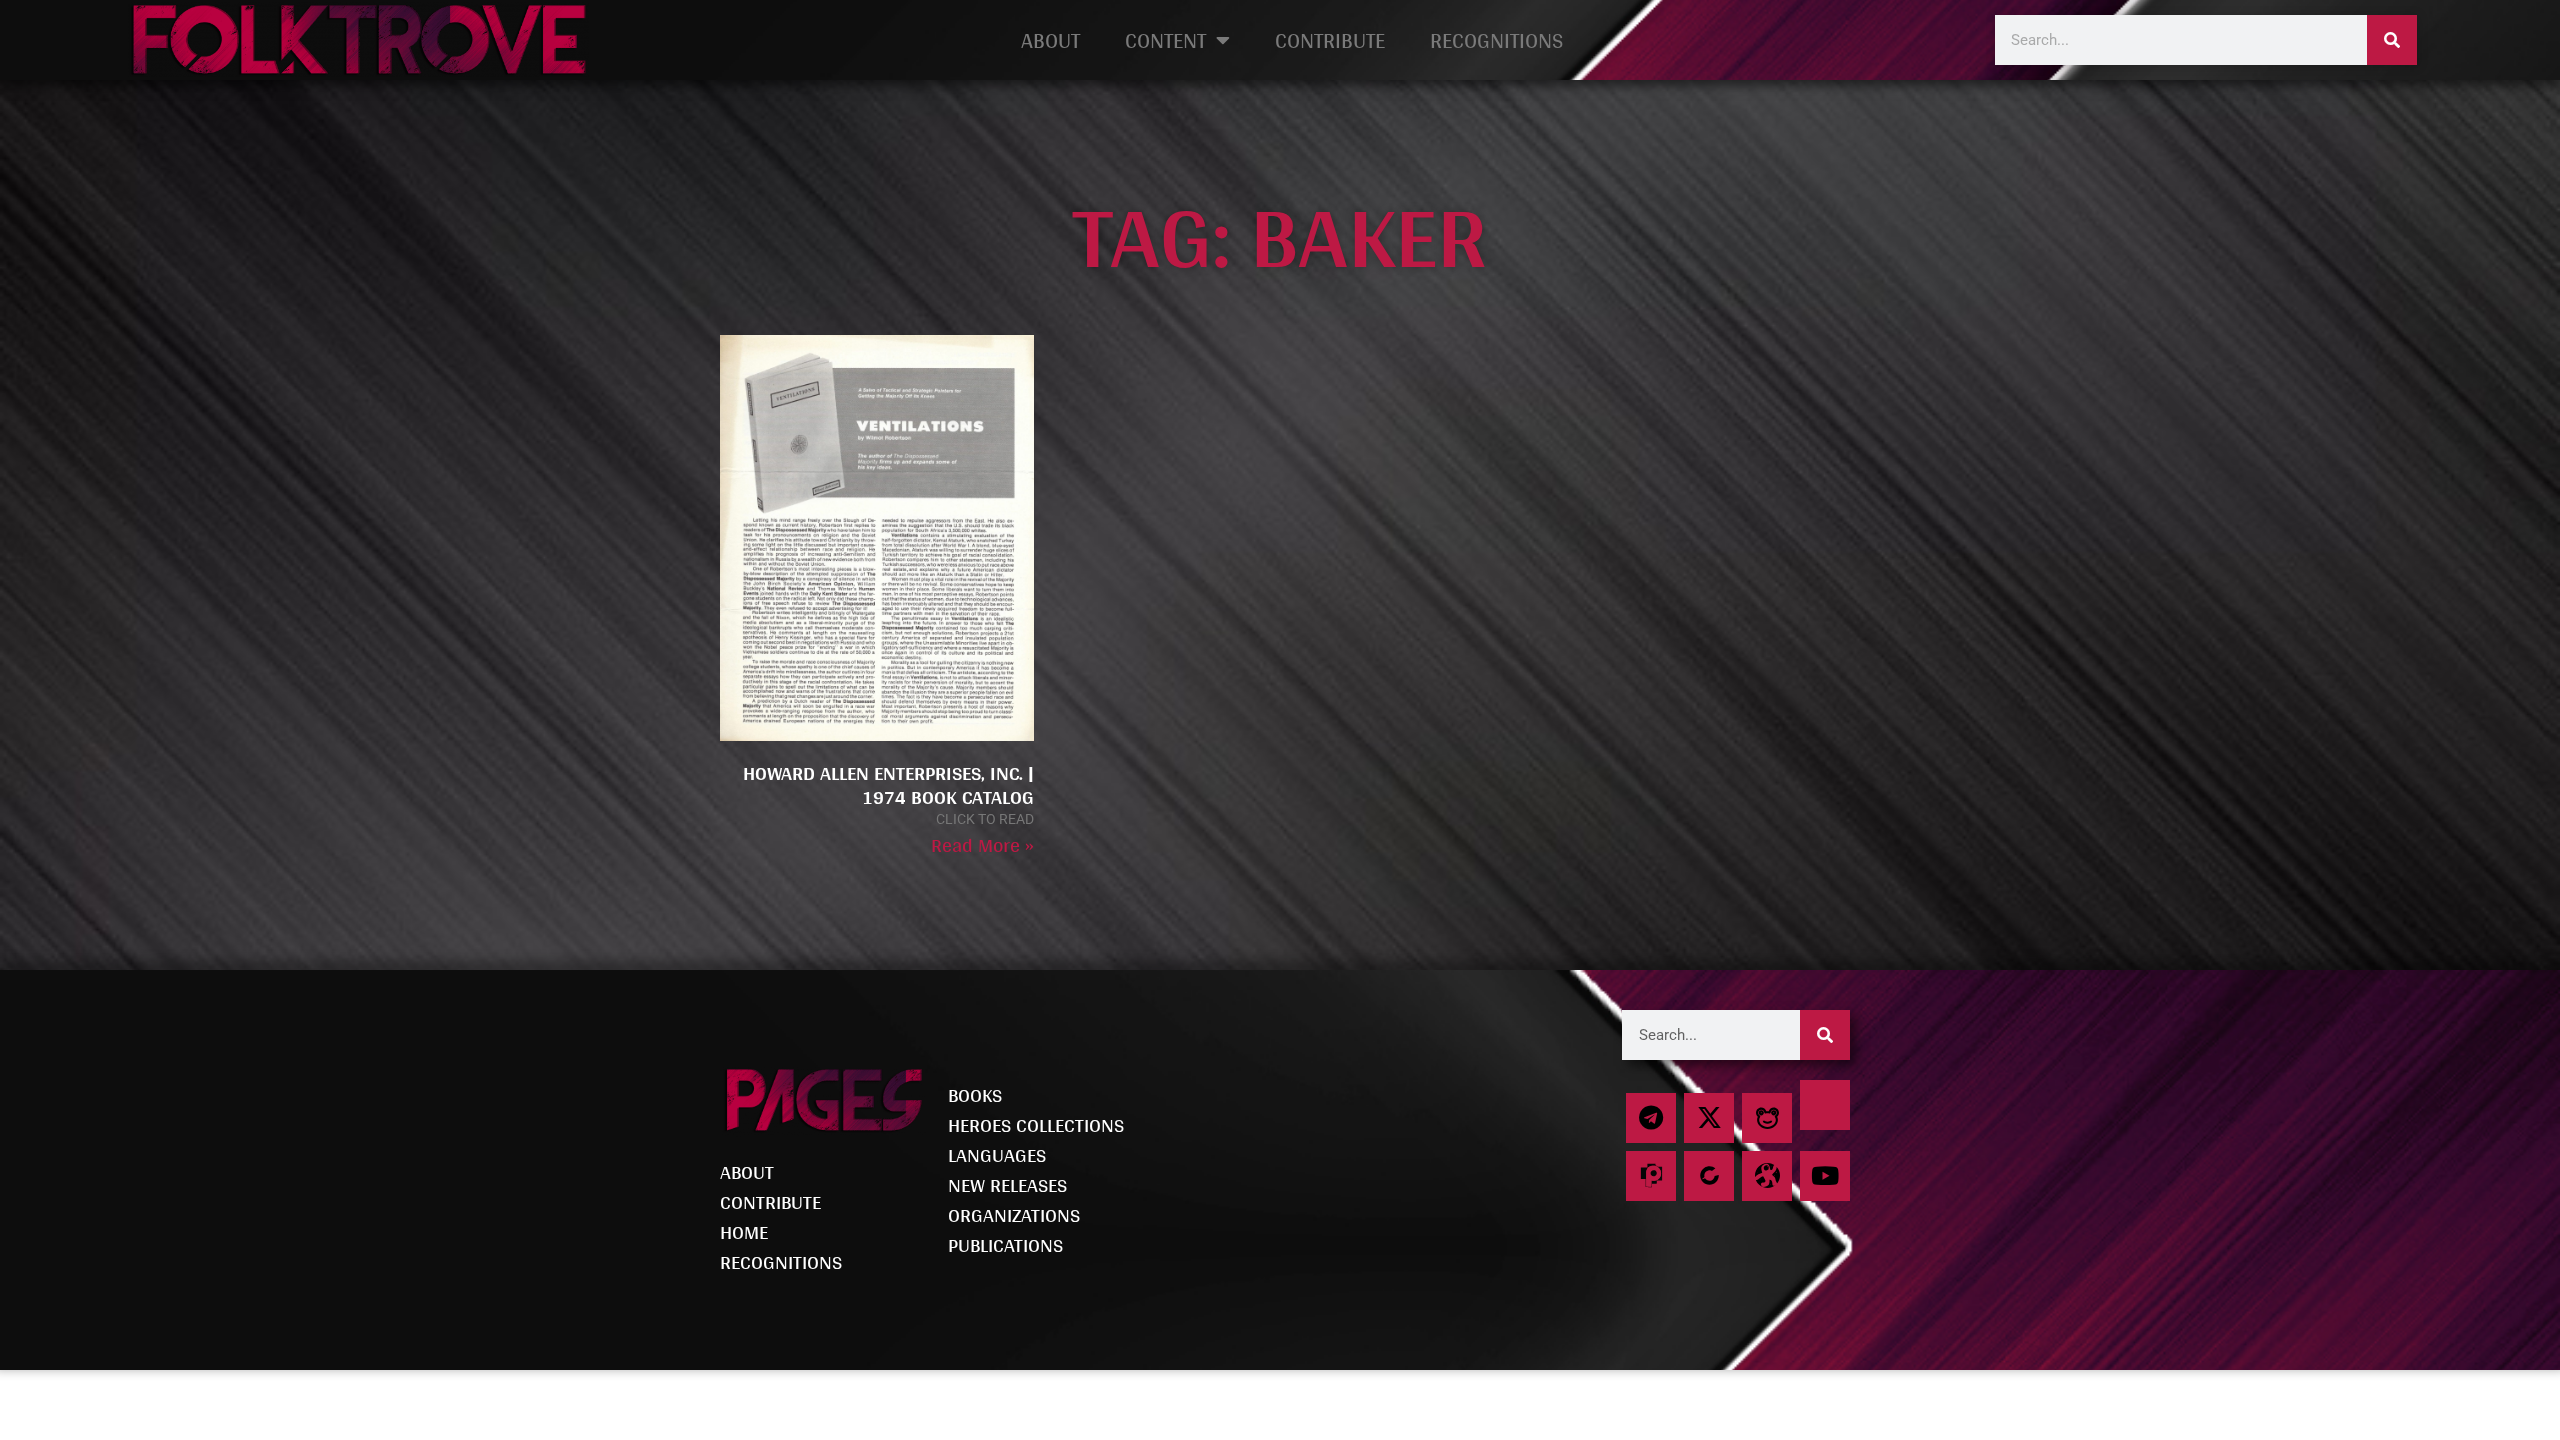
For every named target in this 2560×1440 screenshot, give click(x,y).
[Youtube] (1825, 1176)
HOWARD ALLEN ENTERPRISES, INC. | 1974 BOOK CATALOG (888, 785)
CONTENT (1165, 40)
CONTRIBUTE (1330, 40)
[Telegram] (1651, 1118)
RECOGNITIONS (1496, 40)
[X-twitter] (1709, 1118)
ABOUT (1050, 40)
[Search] (2392, 40)
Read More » (982, 845)
